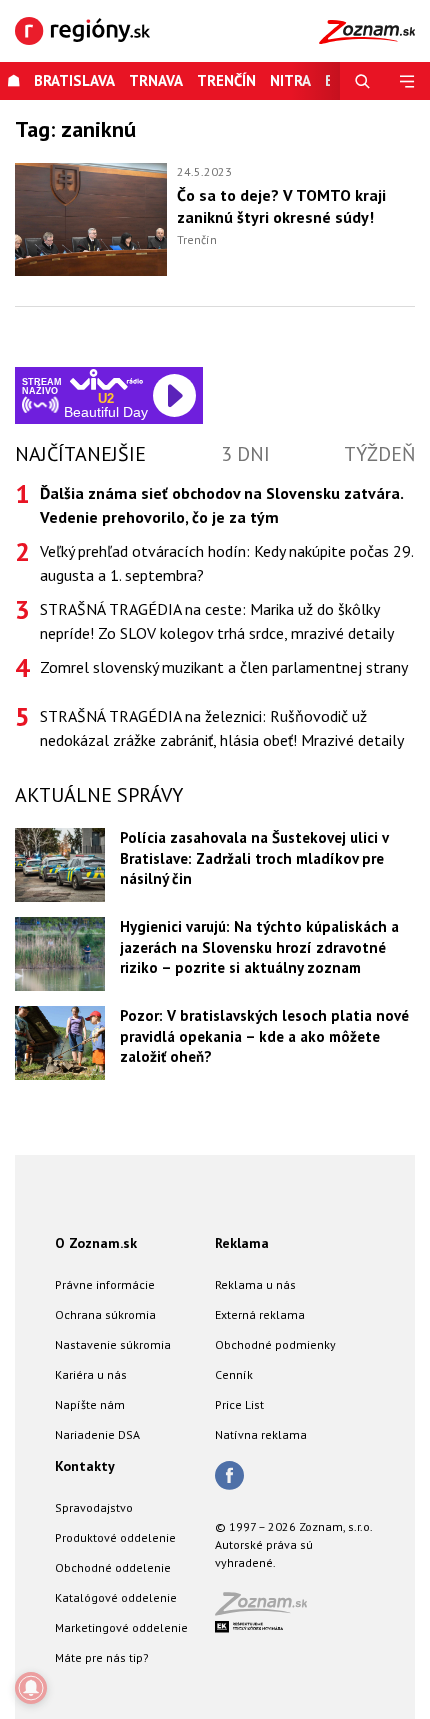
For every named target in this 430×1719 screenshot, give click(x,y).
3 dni (245, 454)
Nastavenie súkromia (113, 1344)
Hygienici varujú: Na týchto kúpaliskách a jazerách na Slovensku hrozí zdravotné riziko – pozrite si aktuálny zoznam (259, 947)
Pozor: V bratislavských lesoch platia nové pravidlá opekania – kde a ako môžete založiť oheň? (264, 1036)
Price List (239, 1404)
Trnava (156, 80)
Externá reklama (260, 1314)
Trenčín (226, 80)
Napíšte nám (90, 1404)
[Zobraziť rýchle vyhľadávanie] (362, 81)
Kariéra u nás (91, 1374)
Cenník (234, 1374)
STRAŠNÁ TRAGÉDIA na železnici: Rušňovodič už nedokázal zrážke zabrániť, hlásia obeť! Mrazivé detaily (222, 728)
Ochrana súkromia (105, 1314)
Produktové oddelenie (115, 1537)
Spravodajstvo (94, 1507)
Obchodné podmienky (275, 1344)
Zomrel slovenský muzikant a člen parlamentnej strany (224, 667)
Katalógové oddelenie (116, 1597)
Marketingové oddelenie (121, 1627)
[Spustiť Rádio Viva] (106, 379)
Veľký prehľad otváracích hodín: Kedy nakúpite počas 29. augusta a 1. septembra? (226, 563)
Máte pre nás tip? (102, 1657)
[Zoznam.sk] (268, 1609)
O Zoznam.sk (96, 1243)
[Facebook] (229, 1477)
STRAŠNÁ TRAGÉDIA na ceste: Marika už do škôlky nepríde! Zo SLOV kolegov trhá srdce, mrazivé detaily (217, 621)
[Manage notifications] (31, 1688)
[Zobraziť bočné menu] (407, 81)
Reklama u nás (255, 1284)
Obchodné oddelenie (113, 1567)
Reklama (242, 1243)
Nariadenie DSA (97, 1434)
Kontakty (85, 1466)
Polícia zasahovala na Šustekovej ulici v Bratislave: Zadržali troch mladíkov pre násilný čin (254, 858)
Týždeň (379, 454)
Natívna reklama (261, 1434)
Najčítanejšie (80, 454)
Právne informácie (105, 1284)
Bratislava (74, 80)
